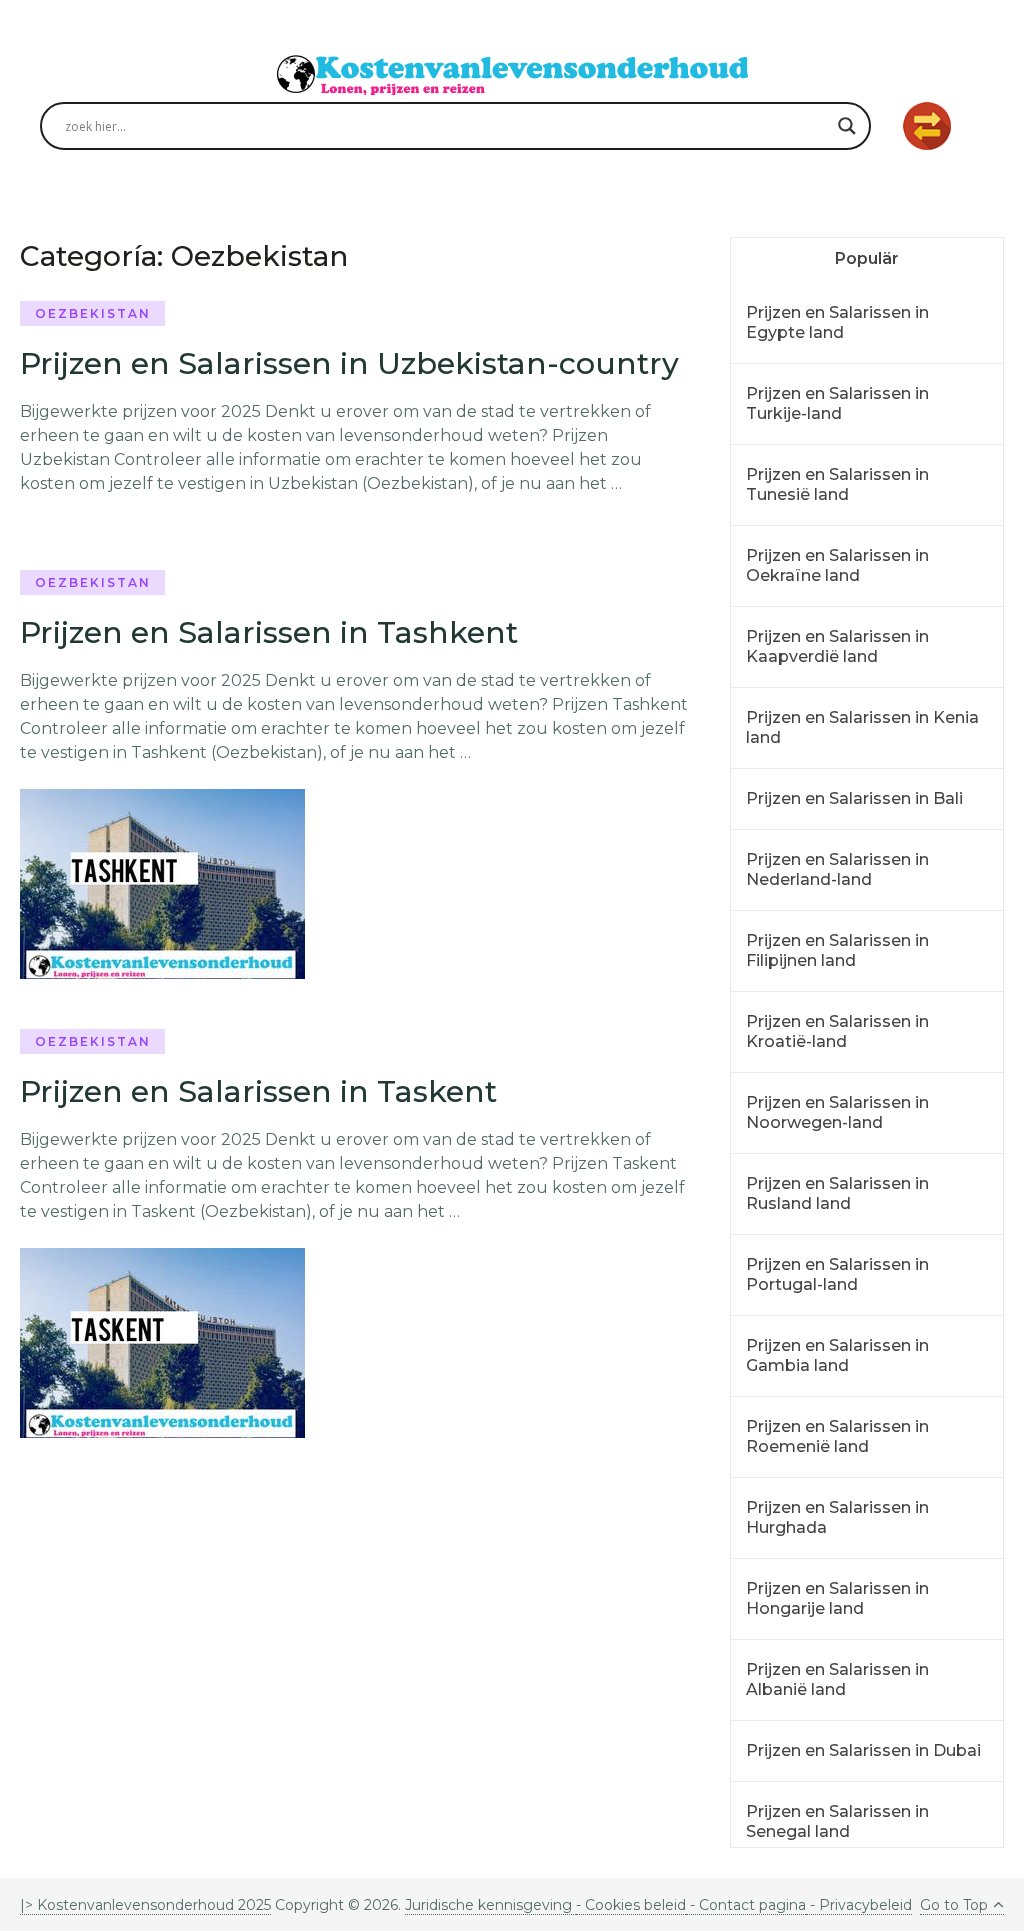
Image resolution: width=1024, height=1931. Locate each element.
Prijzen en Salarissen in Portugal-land (837, 1274)
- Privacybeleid (859, 1905)
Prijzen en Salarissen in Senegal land (837, 1821)
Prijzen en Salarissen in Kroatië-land (837, 1031)
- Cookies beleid (631, 1905)
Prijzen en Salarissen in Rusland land (837, 1193)
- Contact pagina (746, 1905)
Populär (867, 258)
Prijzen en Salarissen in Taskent (258, 1091)
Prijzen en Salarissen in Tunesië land (837, 484)
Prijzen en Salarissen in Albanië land (837, 1679)
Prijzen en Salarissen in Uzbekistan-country (349, 363)
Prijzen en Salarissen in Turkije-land (837, 403)
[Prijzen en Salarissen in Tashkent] (162, 884)
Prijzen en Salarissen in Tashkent (269, 632)
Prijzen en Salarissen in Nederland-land (837, 869)
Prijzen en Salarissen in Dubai (863, 1750)
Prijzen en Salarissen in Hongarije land (837, 1598)
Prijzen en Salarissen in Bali (854, 798)
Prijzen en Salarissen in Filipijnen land (837, 950)
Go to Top (954, 1905)
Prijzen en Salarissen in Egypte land (837, 322)
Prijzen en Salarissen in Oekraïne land (837, 565)
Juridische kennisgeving (490, 1905)
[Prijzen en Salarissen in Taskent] (162, 1343)
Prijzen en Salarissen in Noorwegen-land (837, 1112)
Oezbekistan (93, 313)
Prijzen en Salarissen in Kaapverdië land (837, 646)
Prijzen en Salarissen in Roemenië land (837, 1436)
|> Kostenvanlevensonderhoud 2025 (145, 1905)
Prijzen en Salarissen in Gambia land (837, 1355)
